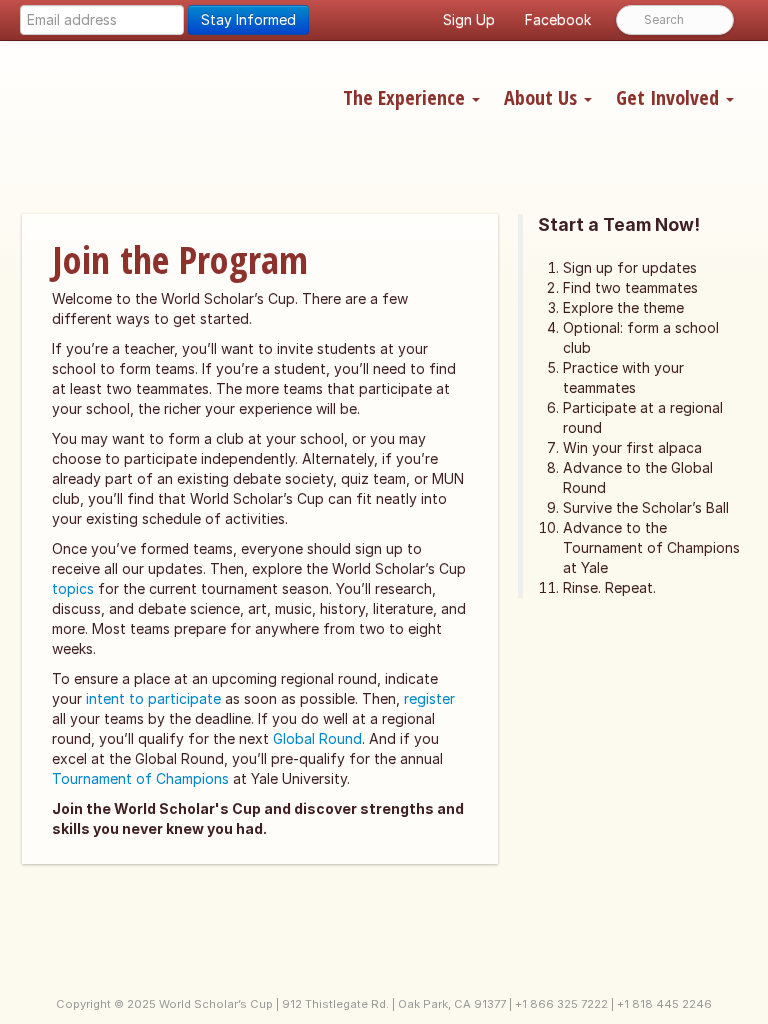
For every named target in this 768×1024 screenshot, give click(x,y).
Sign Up (469, 19)
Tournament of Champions (140, 778)
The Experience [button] (406, 97)
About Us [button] (543, 97)
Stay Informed (248, 19)
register (429, 698)
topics (73, 588)
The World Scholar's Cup (167, 107)
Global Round (317, 738)
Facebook (558, 19)
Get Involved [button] (670, 97)
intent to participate (153, 698)
